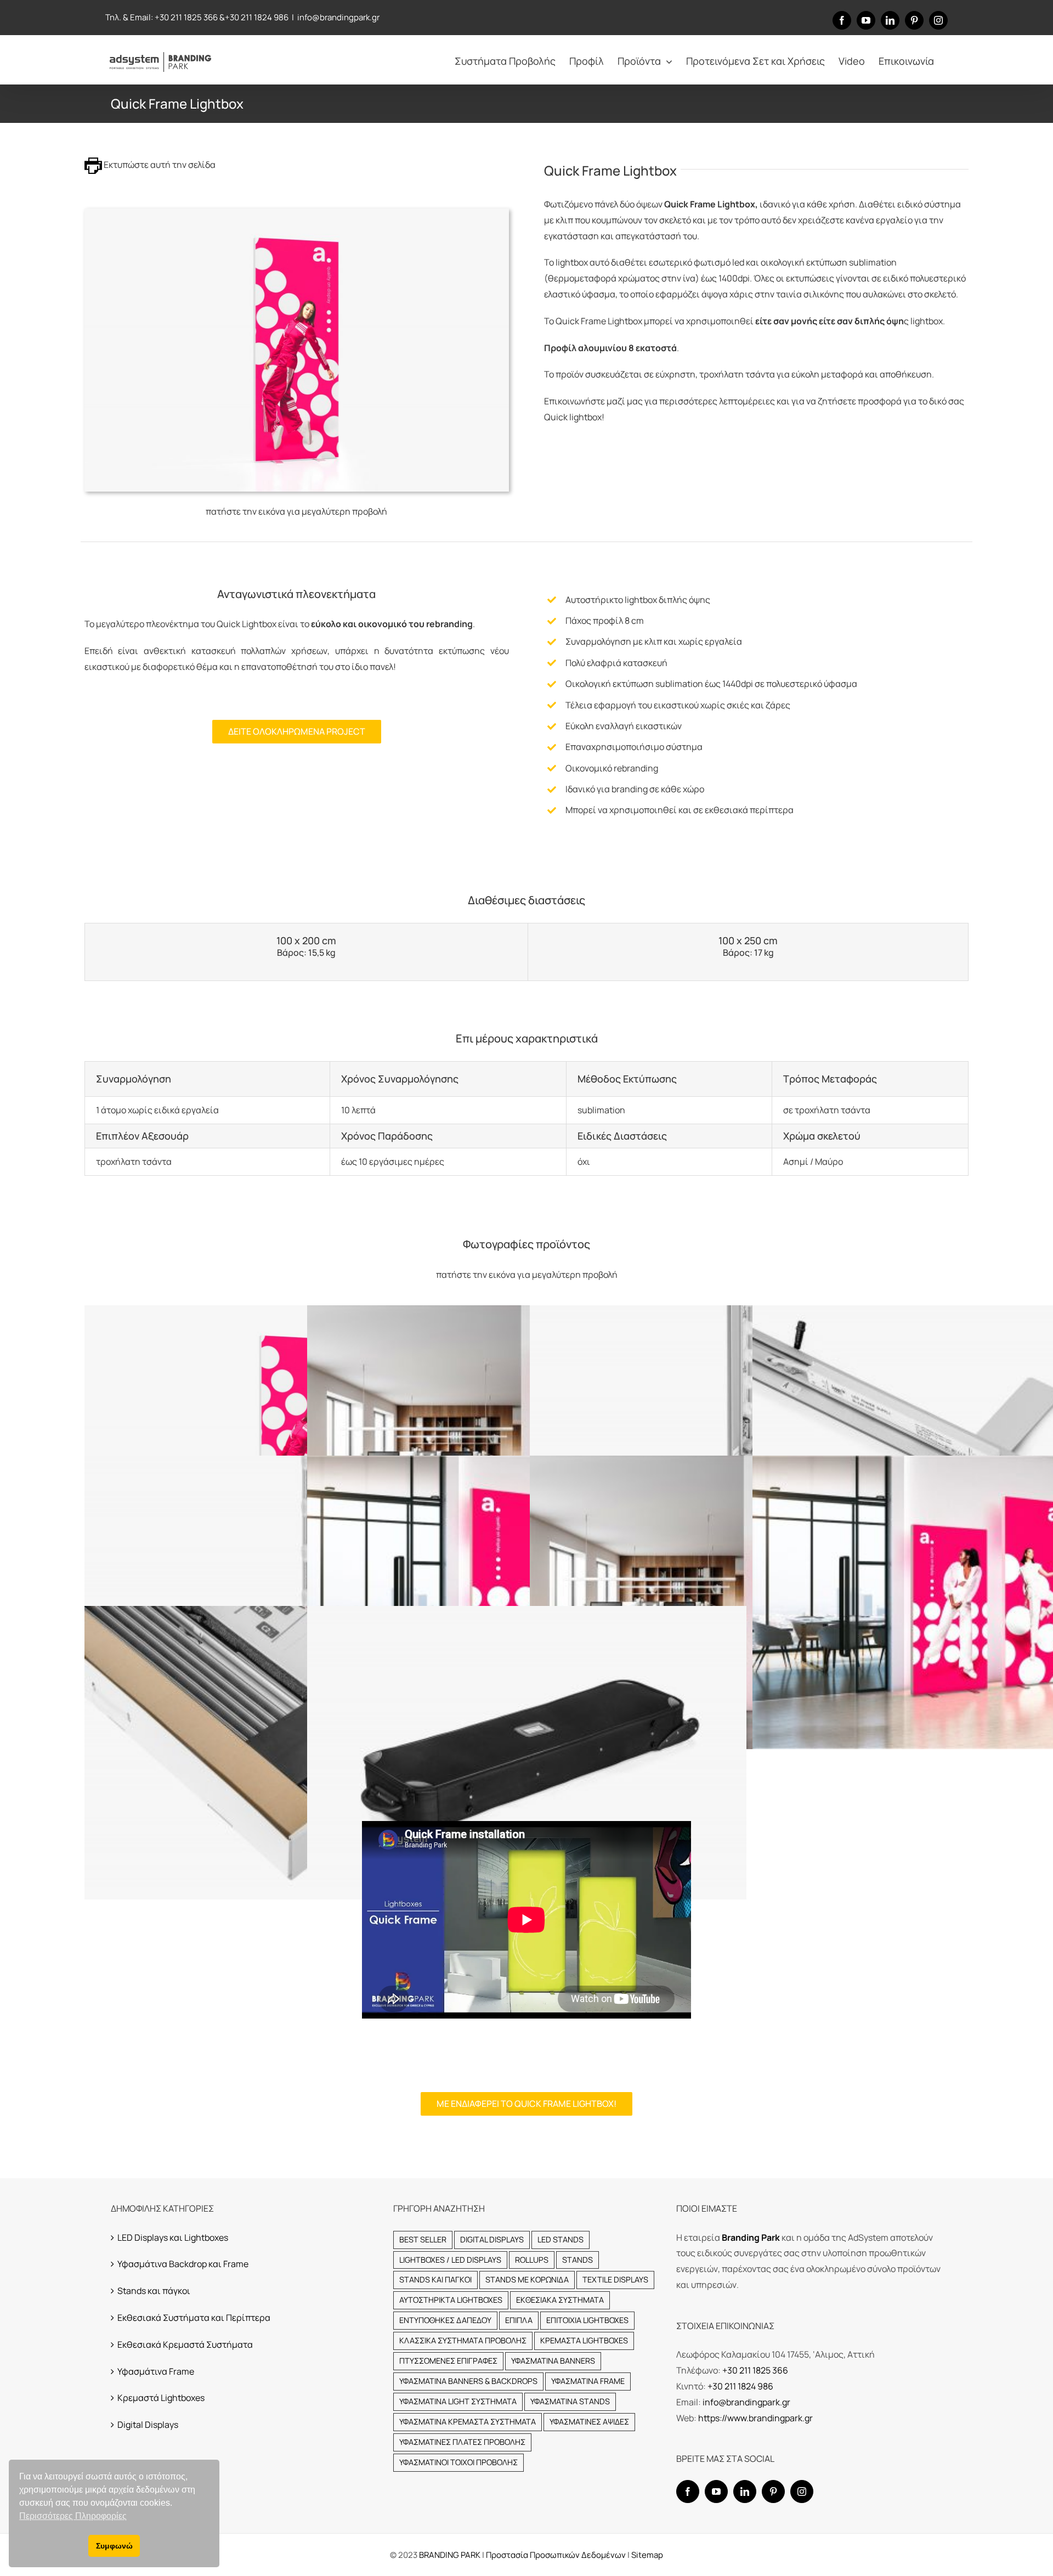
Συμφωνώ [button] (114, 2546)
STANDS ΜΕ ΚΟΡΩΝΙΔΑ (527, 2279)
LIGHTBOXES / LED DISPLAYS (450, 2260)
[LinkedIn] (745, 2492)
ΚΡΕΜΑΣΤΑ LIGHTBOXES (584, 2340)
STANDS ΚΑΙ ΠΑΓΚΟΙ (435, 2279)
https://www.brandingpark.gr (755, 2418)
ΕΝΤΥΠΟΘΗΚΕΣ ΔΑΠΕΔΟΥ (445, 2320)
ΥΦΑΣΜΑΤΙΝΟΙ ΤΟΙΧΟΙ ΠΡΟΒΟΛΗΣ (458, 2462)
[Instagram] (802, 2492)
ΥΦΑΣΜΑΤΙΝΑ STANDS (570, 2401)
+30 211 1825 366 (186, 17)
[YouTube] (716, 2492)
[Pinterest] (773, 2492)
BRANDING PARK (451, 2555)
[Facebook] (688, 2492)
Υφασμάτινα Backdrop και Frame (183, 2264)
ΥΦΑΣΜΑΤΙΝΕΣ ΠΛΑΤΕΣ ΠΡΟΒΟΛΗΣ (462, 2442)
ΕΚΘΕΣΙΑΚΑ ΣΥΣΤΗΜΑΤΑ (560, 2300)
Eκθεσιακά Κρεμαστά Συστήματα (185, 2344)
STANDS (578, 2260)
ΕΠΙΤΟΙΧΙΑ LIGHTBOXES (587, 2320)
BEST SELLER (423, 2239)
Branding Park (751, 2237)
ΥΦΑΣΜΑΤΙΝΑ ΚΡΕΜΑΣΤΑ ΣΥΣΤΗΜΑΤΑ (468, 2422)
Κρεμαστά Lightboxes (161, 2398)
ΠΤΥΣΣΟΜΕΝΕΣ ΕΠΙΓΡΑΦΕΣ (448, 2361)
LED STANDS (561, 2239)
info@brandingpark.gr (338, 17)
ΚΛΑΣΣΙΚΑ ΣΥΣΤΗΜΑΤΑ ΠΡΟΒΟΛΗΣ (463, 2340)
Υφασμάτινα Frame (156, 2371)
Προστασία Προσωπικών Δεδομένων (556, 2555)
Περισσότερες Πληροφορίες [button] (73, 2516)
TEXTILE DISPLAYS (615, 2279)
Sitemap (647, 2555)
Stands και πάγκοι (154, 2291)
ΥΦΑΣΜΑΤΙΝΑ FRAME (588, 2381)
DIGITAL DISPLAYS (492, 2239)
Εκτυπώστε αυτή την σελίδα (159, 165)
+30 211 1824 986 (257, 17)
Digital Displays (148, 2425)
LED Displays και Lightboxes (173, 2237)
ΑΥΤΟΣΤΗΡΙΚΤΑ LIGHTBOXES (451, 2300)
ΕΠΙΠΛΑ (519, 2320)
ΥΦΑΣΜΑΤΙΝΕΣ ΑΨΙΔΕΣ (589, 2422)
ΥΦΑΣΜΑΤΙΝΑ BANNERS (553, 2361)
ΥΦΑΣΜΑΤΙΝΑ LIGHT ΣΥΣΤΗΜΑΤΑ (458, 2401)
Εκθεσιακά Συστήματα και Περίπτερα (194, 2318)
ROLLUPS (532, 2260)
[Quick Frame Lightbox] (297, 213)
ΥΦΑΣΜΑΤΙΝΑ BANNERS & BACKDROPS (468, 2381)
